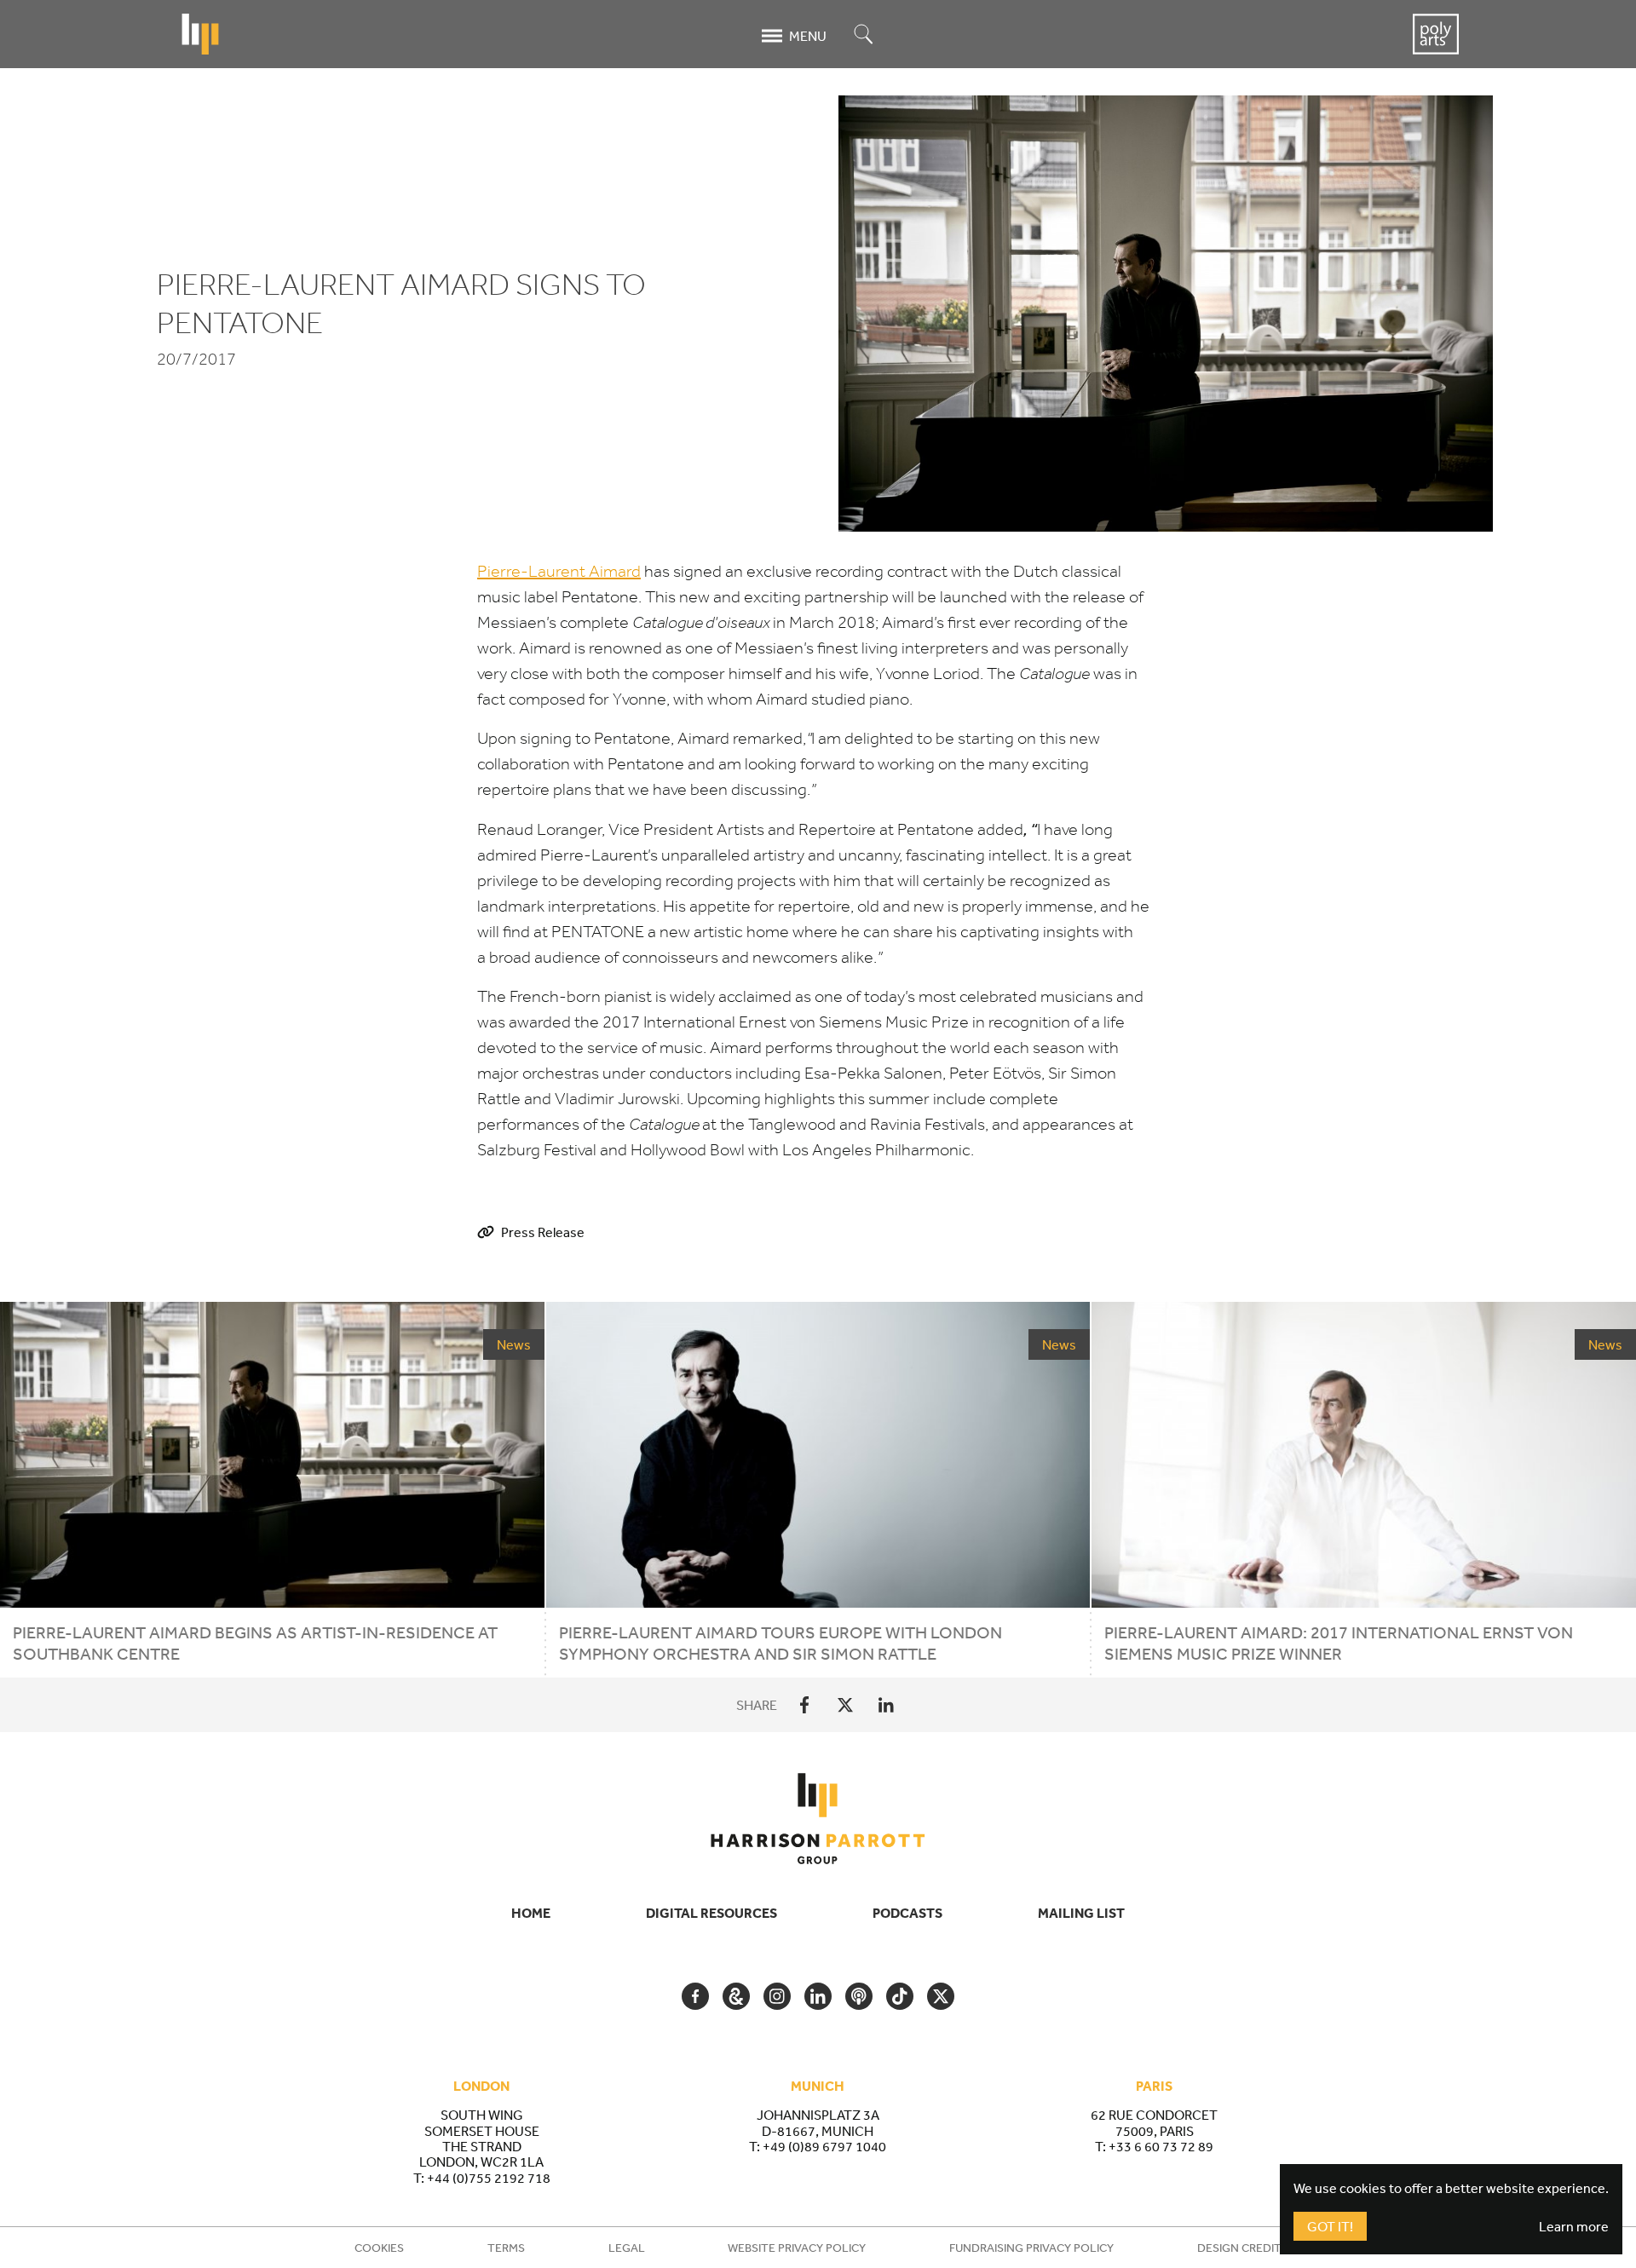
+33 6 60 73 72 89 (1161, 2146)
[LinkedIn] (886, 1705)
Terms (506, 2248)
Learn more (1574, 2226)
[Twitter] (845, 1705)
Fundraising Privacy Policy (1031, 2248)
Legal (627, 2248)
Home (531, 1913)
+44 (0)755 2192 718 (489, 2178)
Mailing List (1081, 1913)
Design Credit (1239, 2248)
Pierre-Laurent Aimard (559, 571)
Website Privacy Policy (797, 2248)
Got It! (1330, 2226)
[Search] (864, 35)
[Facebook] (804, 1705)
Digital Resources (711, 1913)
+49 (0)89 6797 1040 (824, 2146)
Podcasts (907, 1913)
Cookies (379, 2248)
